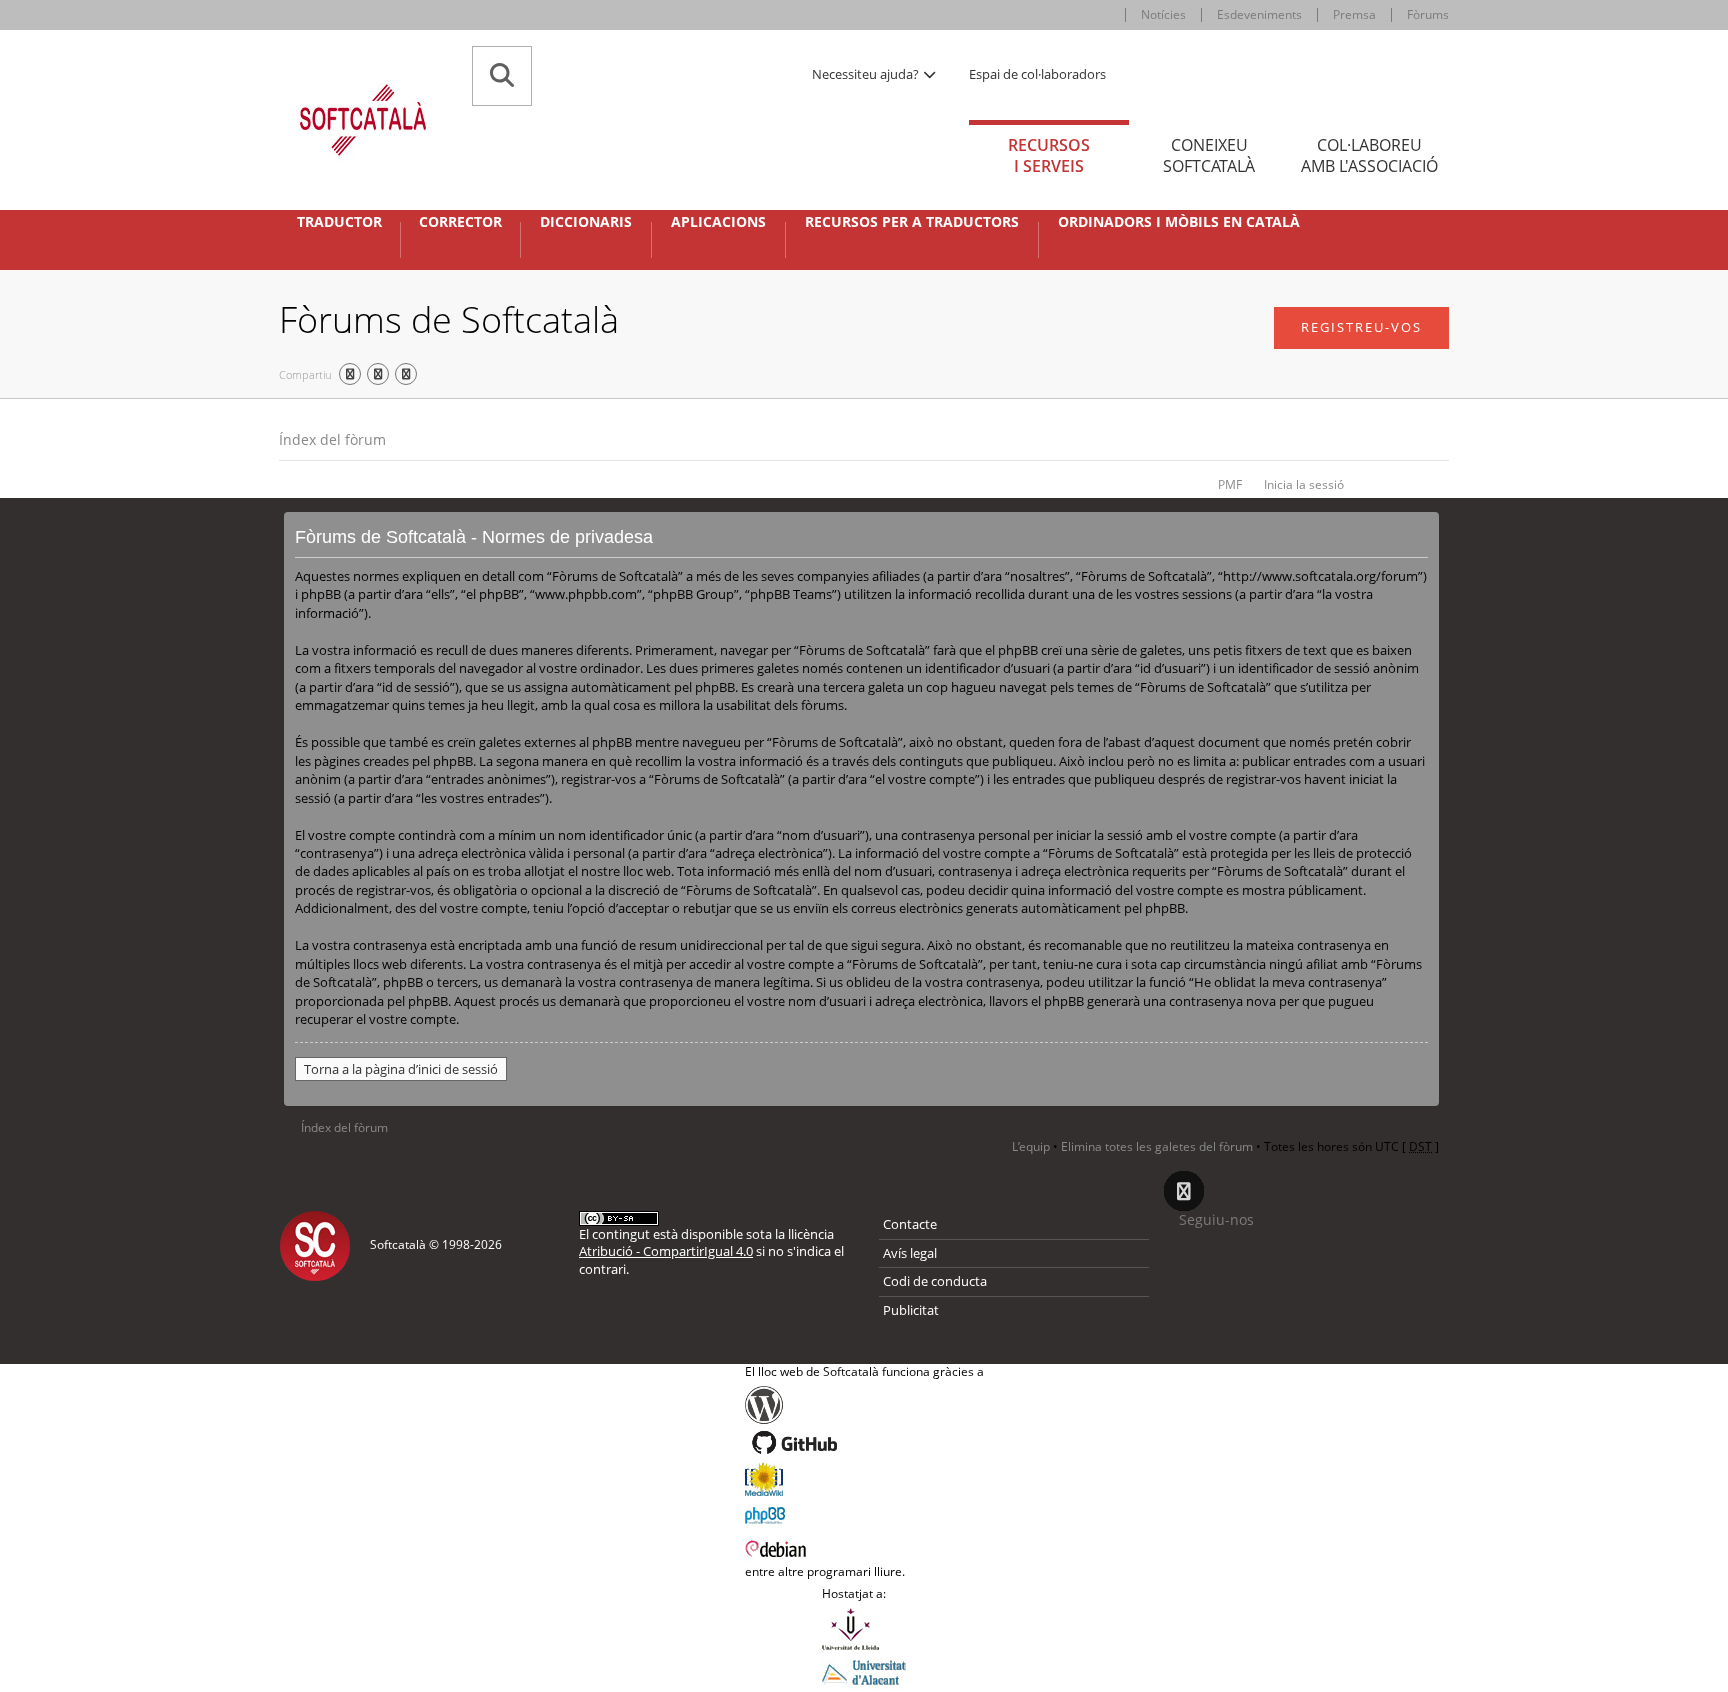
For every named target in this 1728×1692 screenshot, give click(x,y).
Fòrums (1428, 14)
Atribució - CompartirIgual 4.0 (666, 1251)
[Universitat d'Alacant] (864, 1671)
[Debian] (864, 1547)
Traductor (339, 222)
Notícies (1163, 14)
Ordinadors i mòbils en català (1179, 222)
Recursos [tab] (1049, 155)
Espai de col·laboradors (1037, 74)
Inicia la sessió (1304, 484)
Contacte (910, 1224)
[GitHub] (864, 1443)
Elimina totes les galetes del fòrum (1157, 1146)
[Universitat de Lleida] (864, 1629)
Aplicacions (718, 222)
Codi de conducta (935, 1281)
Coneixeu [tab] (1209, 155)
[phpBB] (864, 1513)
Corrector (460, 222)
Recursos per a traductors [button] (912, 222)
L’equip (1031, 1146)
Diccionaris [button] (586, 222)
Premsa (1354, 14)
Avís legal (910, 1253)
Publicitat (911, 1310)
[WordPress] (864, 1405)
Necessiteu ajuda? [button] (867, 74)
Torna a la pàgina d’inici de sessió (401, 1069)
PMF (1230, 484)
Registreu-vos (1361, 327)
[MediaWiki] (864, 1479)
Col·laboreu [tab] (1369, 155)
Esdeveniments (1259, 14)
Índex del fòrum (332, 439)
